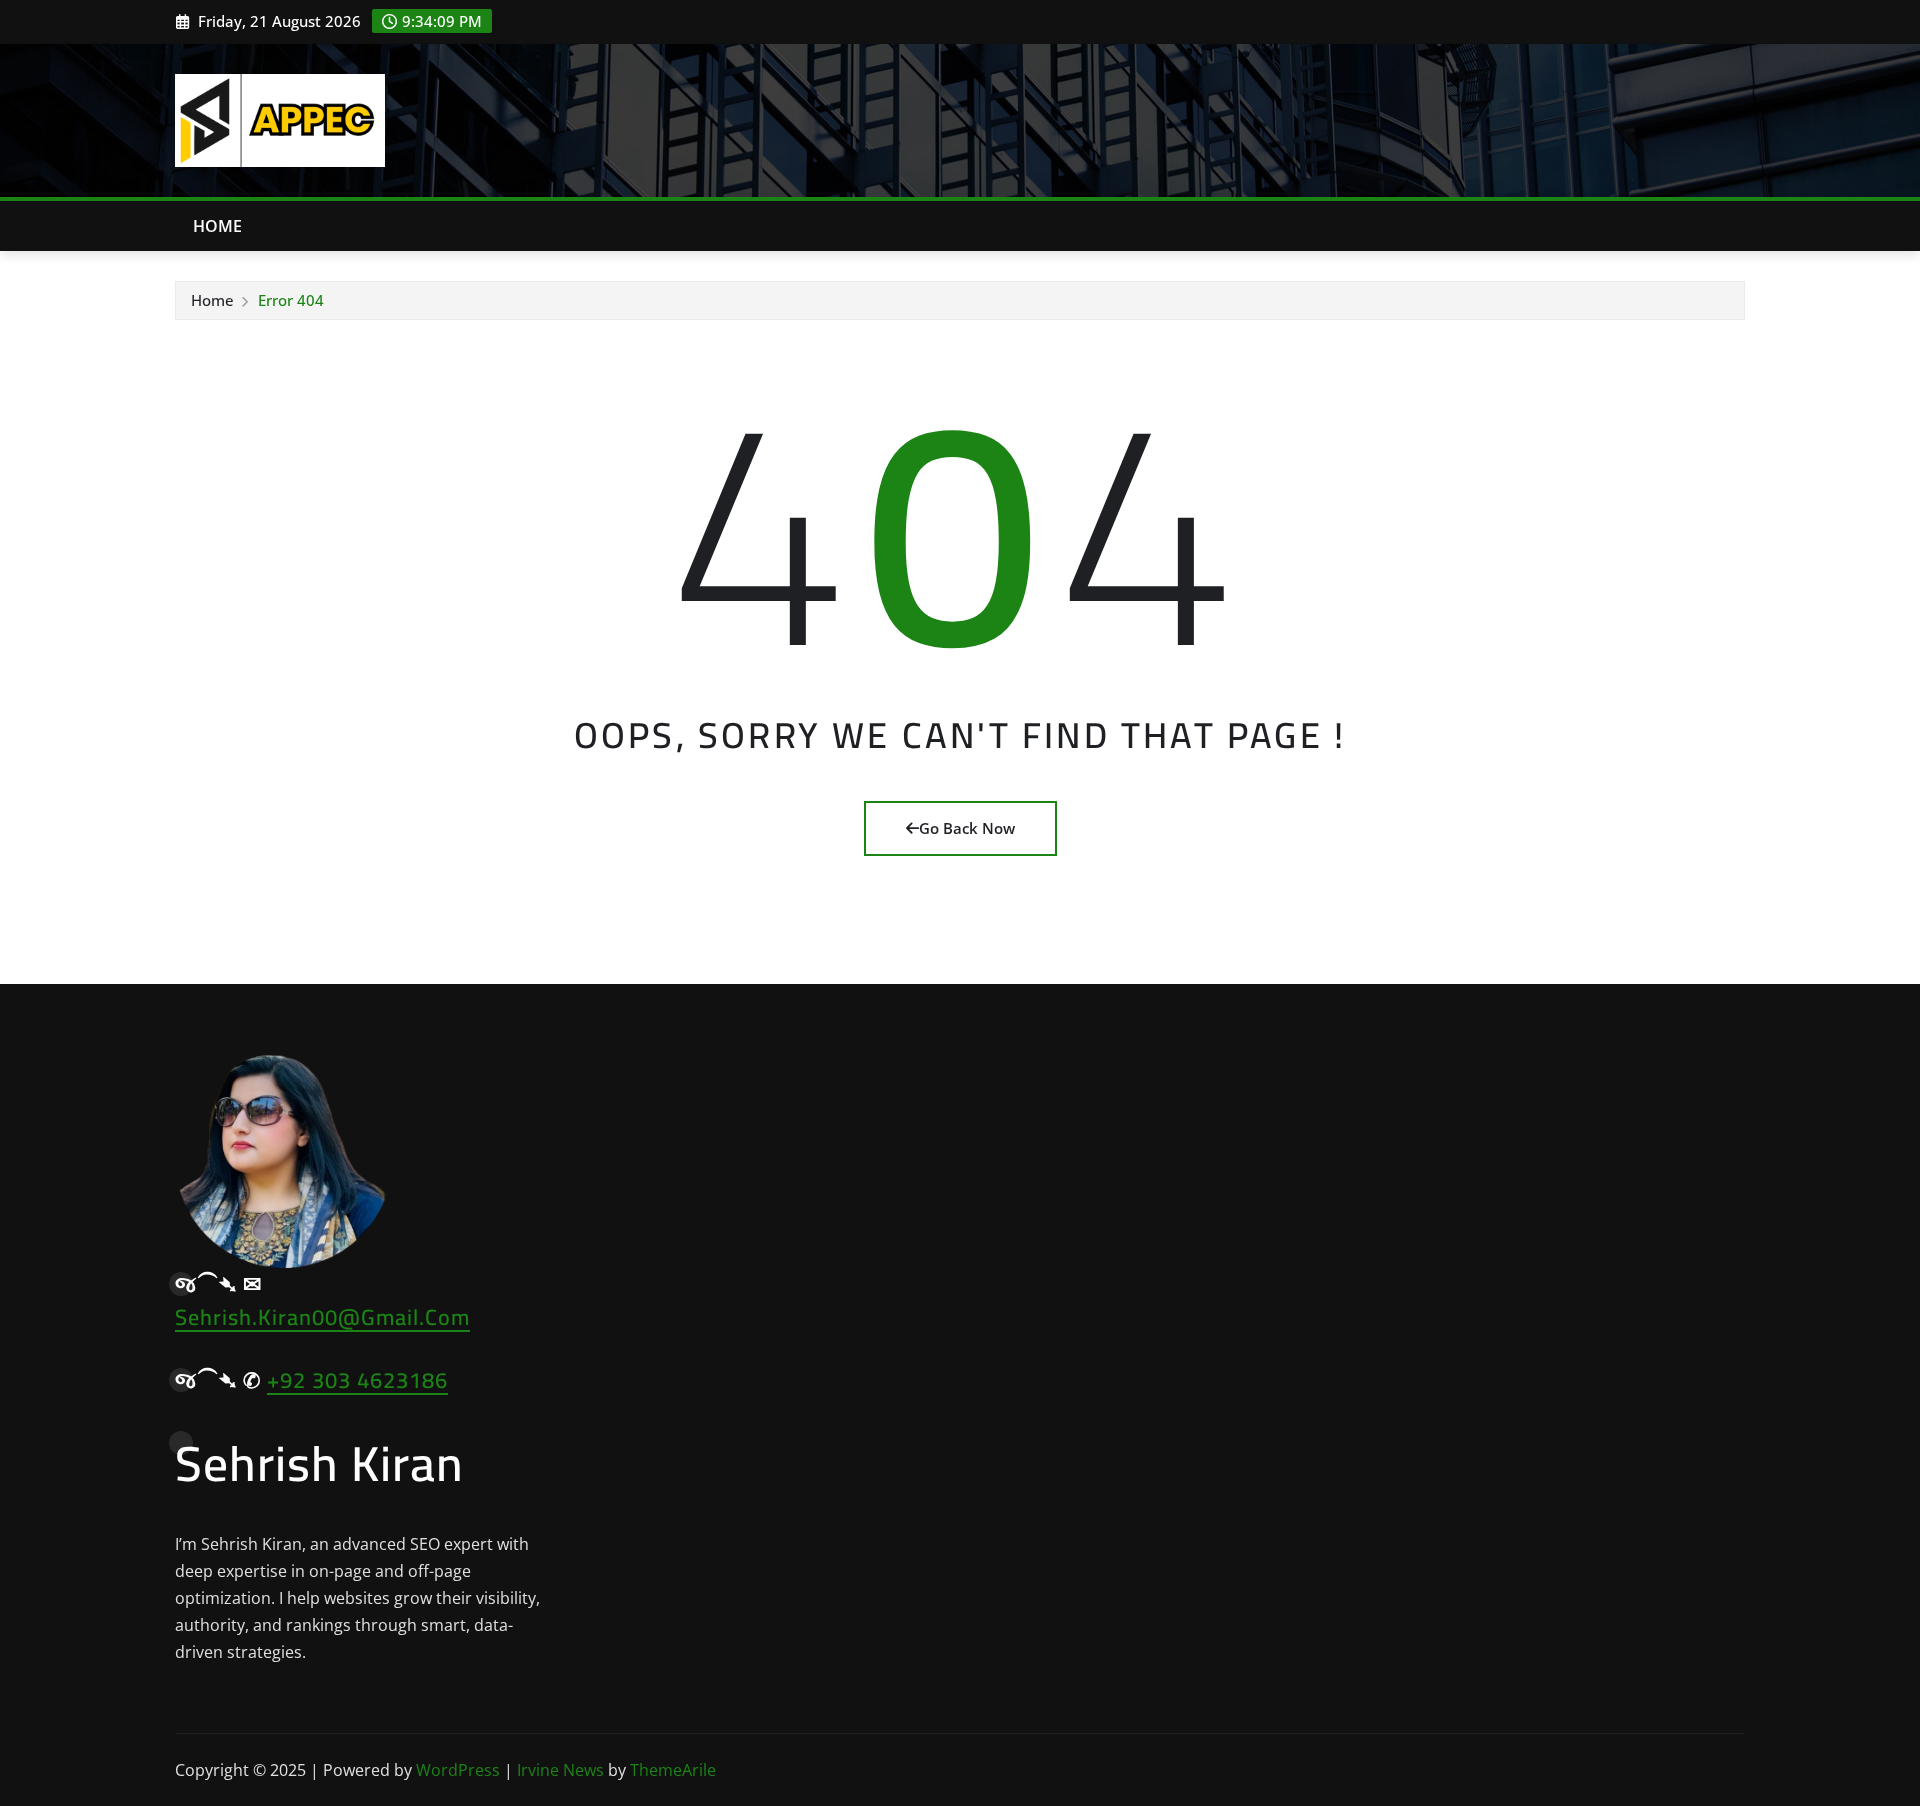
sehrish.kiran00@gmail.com (322, 1317)
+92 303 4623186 (357, 1380)
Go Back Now (967, 828)
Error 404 (291, 300)
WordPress (458, 1770)
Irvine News (560, 1770)
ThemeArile (673, 1770)
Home (218, 226)
